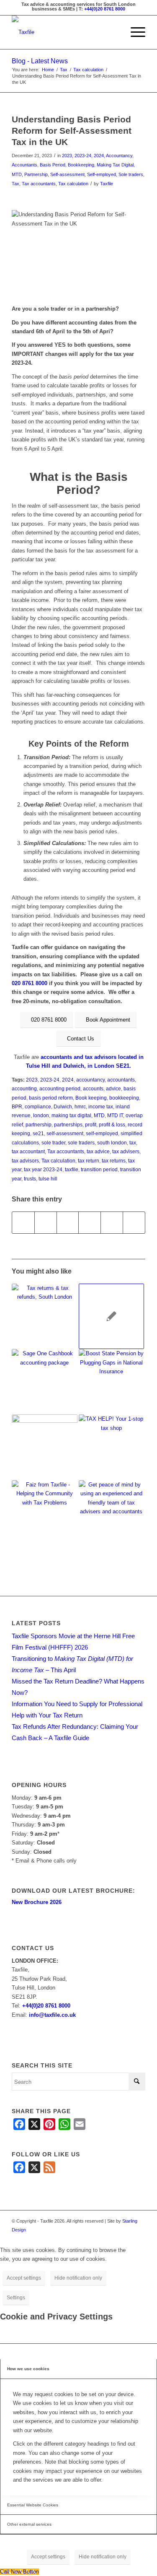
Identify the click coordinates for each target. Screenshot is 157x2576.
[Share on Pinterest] (68, 1223)
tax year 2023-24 (43, 1169)
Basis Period (53, 165)
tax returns (114, 1161)
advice (113, 1088)
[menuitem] (134, 32)
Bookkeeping (81, 165)
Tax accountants (39, 184)
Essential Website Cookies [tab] (33, 2505)
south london (112, 1143)
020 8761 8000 (30, 983)
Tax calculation (73, 184)
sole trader (53, 1143)
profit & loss (112, 1125)
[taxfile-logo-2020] (65, 32)
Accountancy (119, 156)
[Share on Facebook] (23, 1223)
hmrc (80, 1106)
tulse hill (48, 1179)
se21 (38, 1133)
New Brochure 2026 (37, 1902)
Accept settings (24, 2278)
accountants (121, 1080)
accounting (24, 1088)
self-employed (102, 1133)
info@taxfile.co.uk (52, 2015)
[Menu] (134, 32)
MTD (17, 174)
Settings (16, 2298)
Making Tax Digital (115, 165)
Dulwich (63, 1106)
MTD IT (115, 1115)
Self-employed (102, 174)
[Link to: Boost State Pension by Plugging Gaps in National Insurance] (111, 1382)
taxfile (72, 1169)
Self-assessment (67, 174)
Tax (15, 184)
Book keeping (91, 1098)
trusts (30, 1179)
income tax (101, 1106)
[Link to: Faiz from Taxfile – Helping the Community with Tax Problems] (44, 1513)
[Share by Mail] (134, 1223)
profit (91, 1125)
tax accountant (28, 1151)
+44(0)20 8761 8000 (105, 9)
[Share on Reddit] (112, 1223)
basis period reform (51, 1098)
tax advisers (126, 1151)
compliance (38, 1106)
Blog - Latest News (40, 61)
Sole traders (131, 174)
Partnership (36, 174)
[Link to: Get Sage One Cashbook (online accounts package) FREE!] (44, 1382)
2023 (67, 156)
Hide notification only (78, 2278)
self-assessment (65, 1133)
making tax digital (71, 1115)
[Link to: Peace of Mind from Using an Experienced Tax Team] (111, 1513)
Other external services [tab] (29, 2524)
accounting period (60, 1088)
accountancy (90, 1080)
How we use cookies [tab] (28, 2369)
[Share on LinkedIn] (90, 1223)
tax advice (98, 1151)
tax (133, 1143)
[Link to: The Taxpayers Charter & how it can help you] (111, 1316)
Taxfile (107, 184)
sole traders (81, 1143)
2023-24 (83, 156)
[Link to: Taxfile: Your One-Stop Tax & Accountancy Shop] (111, 1447)
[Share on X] (46, 1223)
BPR (17, 1106)
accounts (93, 1088)
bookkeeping (124, 1098)
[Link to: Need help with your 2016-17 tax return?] (44, 1316)
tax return (89, 1161)
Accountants (24, 165)
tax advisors (25, 1161)
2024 (99, 156)
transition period (99, 1169)
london (41, 1115)
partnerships (68, 1125)
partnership (39, 1125)
